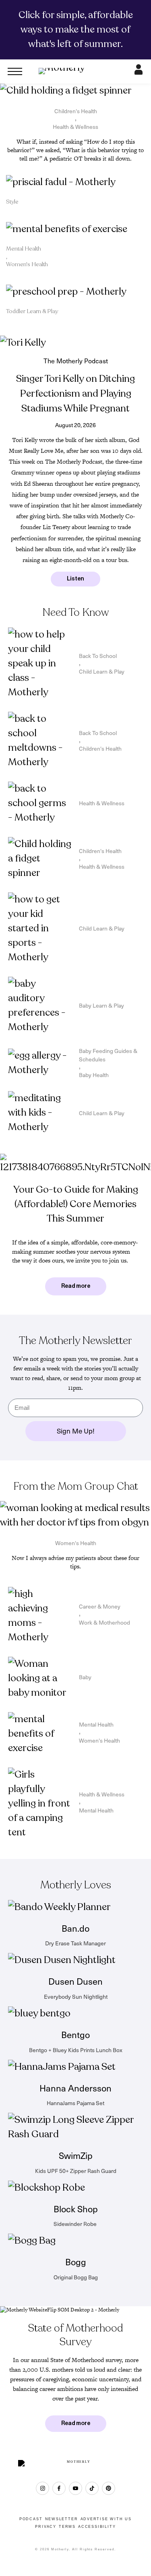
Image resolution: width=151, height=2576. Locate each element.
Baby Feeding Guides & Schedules (108, 1055)
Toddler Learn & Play (32, 311)
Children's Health (76, 111)
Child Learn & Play (102, 671)
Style (12, 202)
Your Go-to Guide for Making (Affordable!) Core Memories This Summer (76, 1204)
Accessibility (97, 2527)
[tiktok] (92, 2488)
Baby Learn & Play (101, 1005)
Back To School (98, 656)
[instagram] (42, 2488)
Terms (67, 2527)
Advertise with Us (106, 2519)
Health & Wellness (75, 127)
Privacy (46, 2527)
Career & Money (100, 1606)
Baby (85, 1677)
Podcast (31, 2519)
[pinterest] (109, 2488)
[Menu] (15, 71)
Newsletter (62, 2519)
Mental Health (24, 249)
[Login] (139, 72)
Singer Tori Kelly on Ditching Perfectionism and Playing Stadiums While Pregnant (75, 394)
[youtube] (75, 2488)
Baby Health (94, 1075)
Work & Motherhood (104, 1622)
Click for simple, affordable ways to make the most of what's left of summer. (76, 30)
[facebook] (59, 2488)
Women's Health (27, 264)
